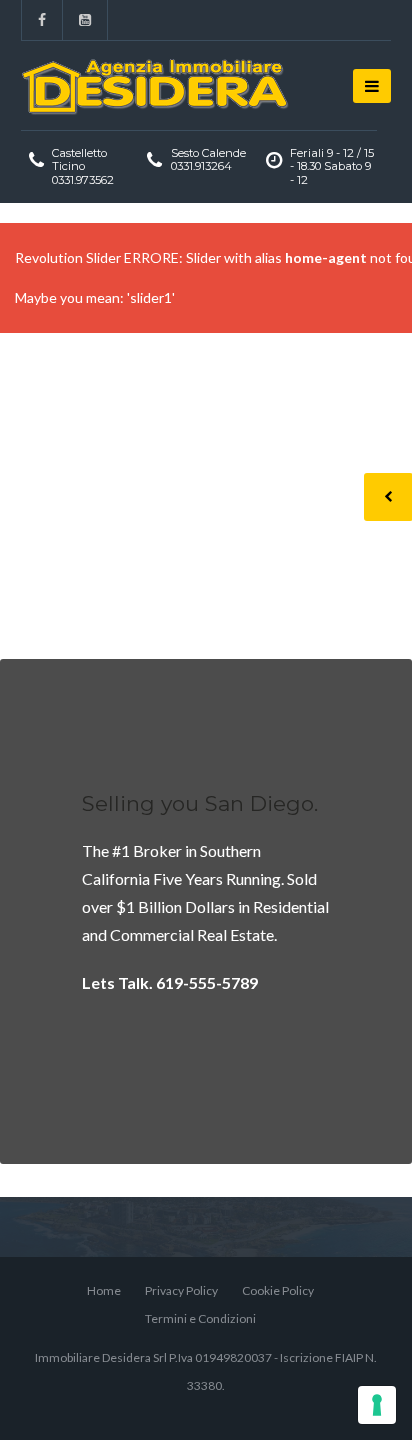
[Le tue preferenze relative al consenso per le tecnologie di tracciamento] (377, 1405)
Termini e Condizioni (200, 1318)
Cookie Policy (278, 1290)
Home (104, 1290)
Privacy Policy (181, 1290)
